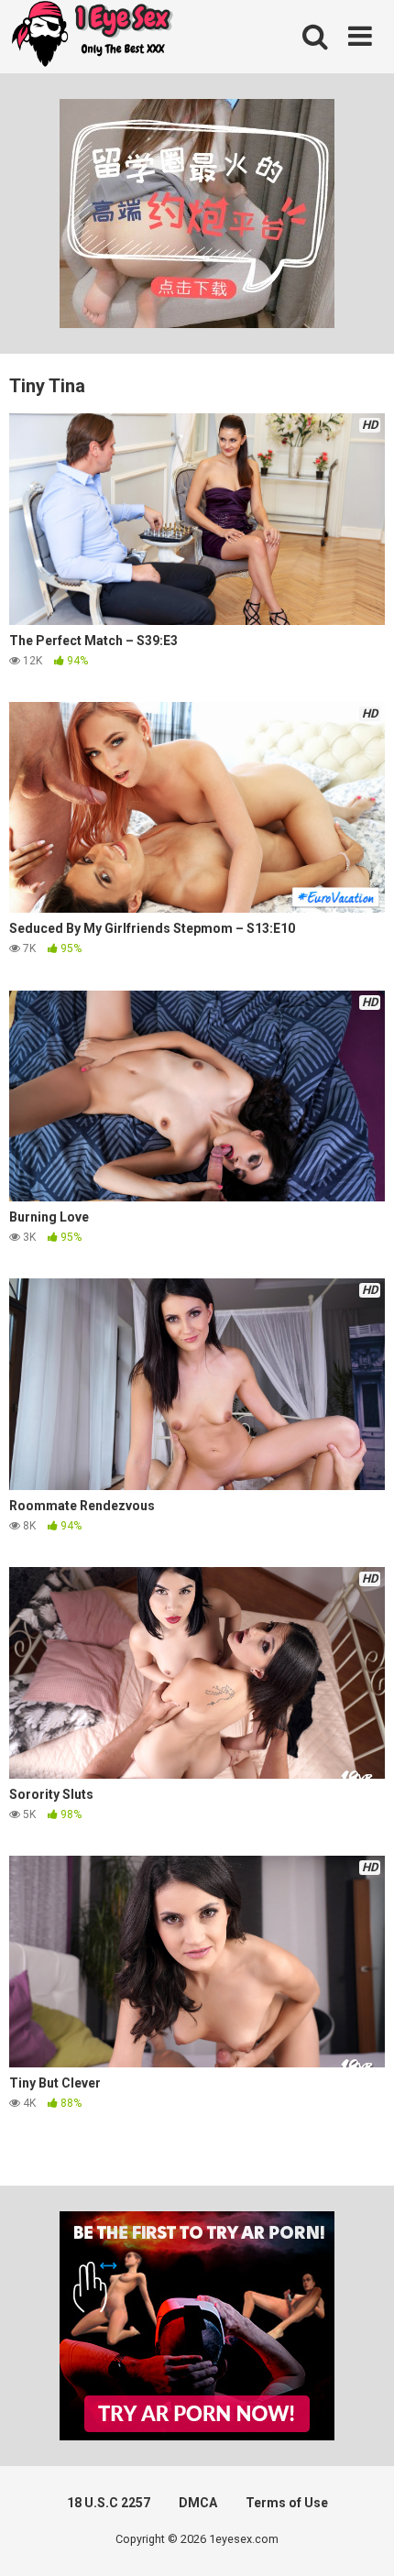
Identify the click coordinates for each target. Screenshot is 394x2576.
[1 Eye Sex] (92, 37)
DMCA (198, 2503)
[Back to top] (360, 2539)
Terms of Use (287, 2503)
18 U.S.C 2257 (109, 2503)
